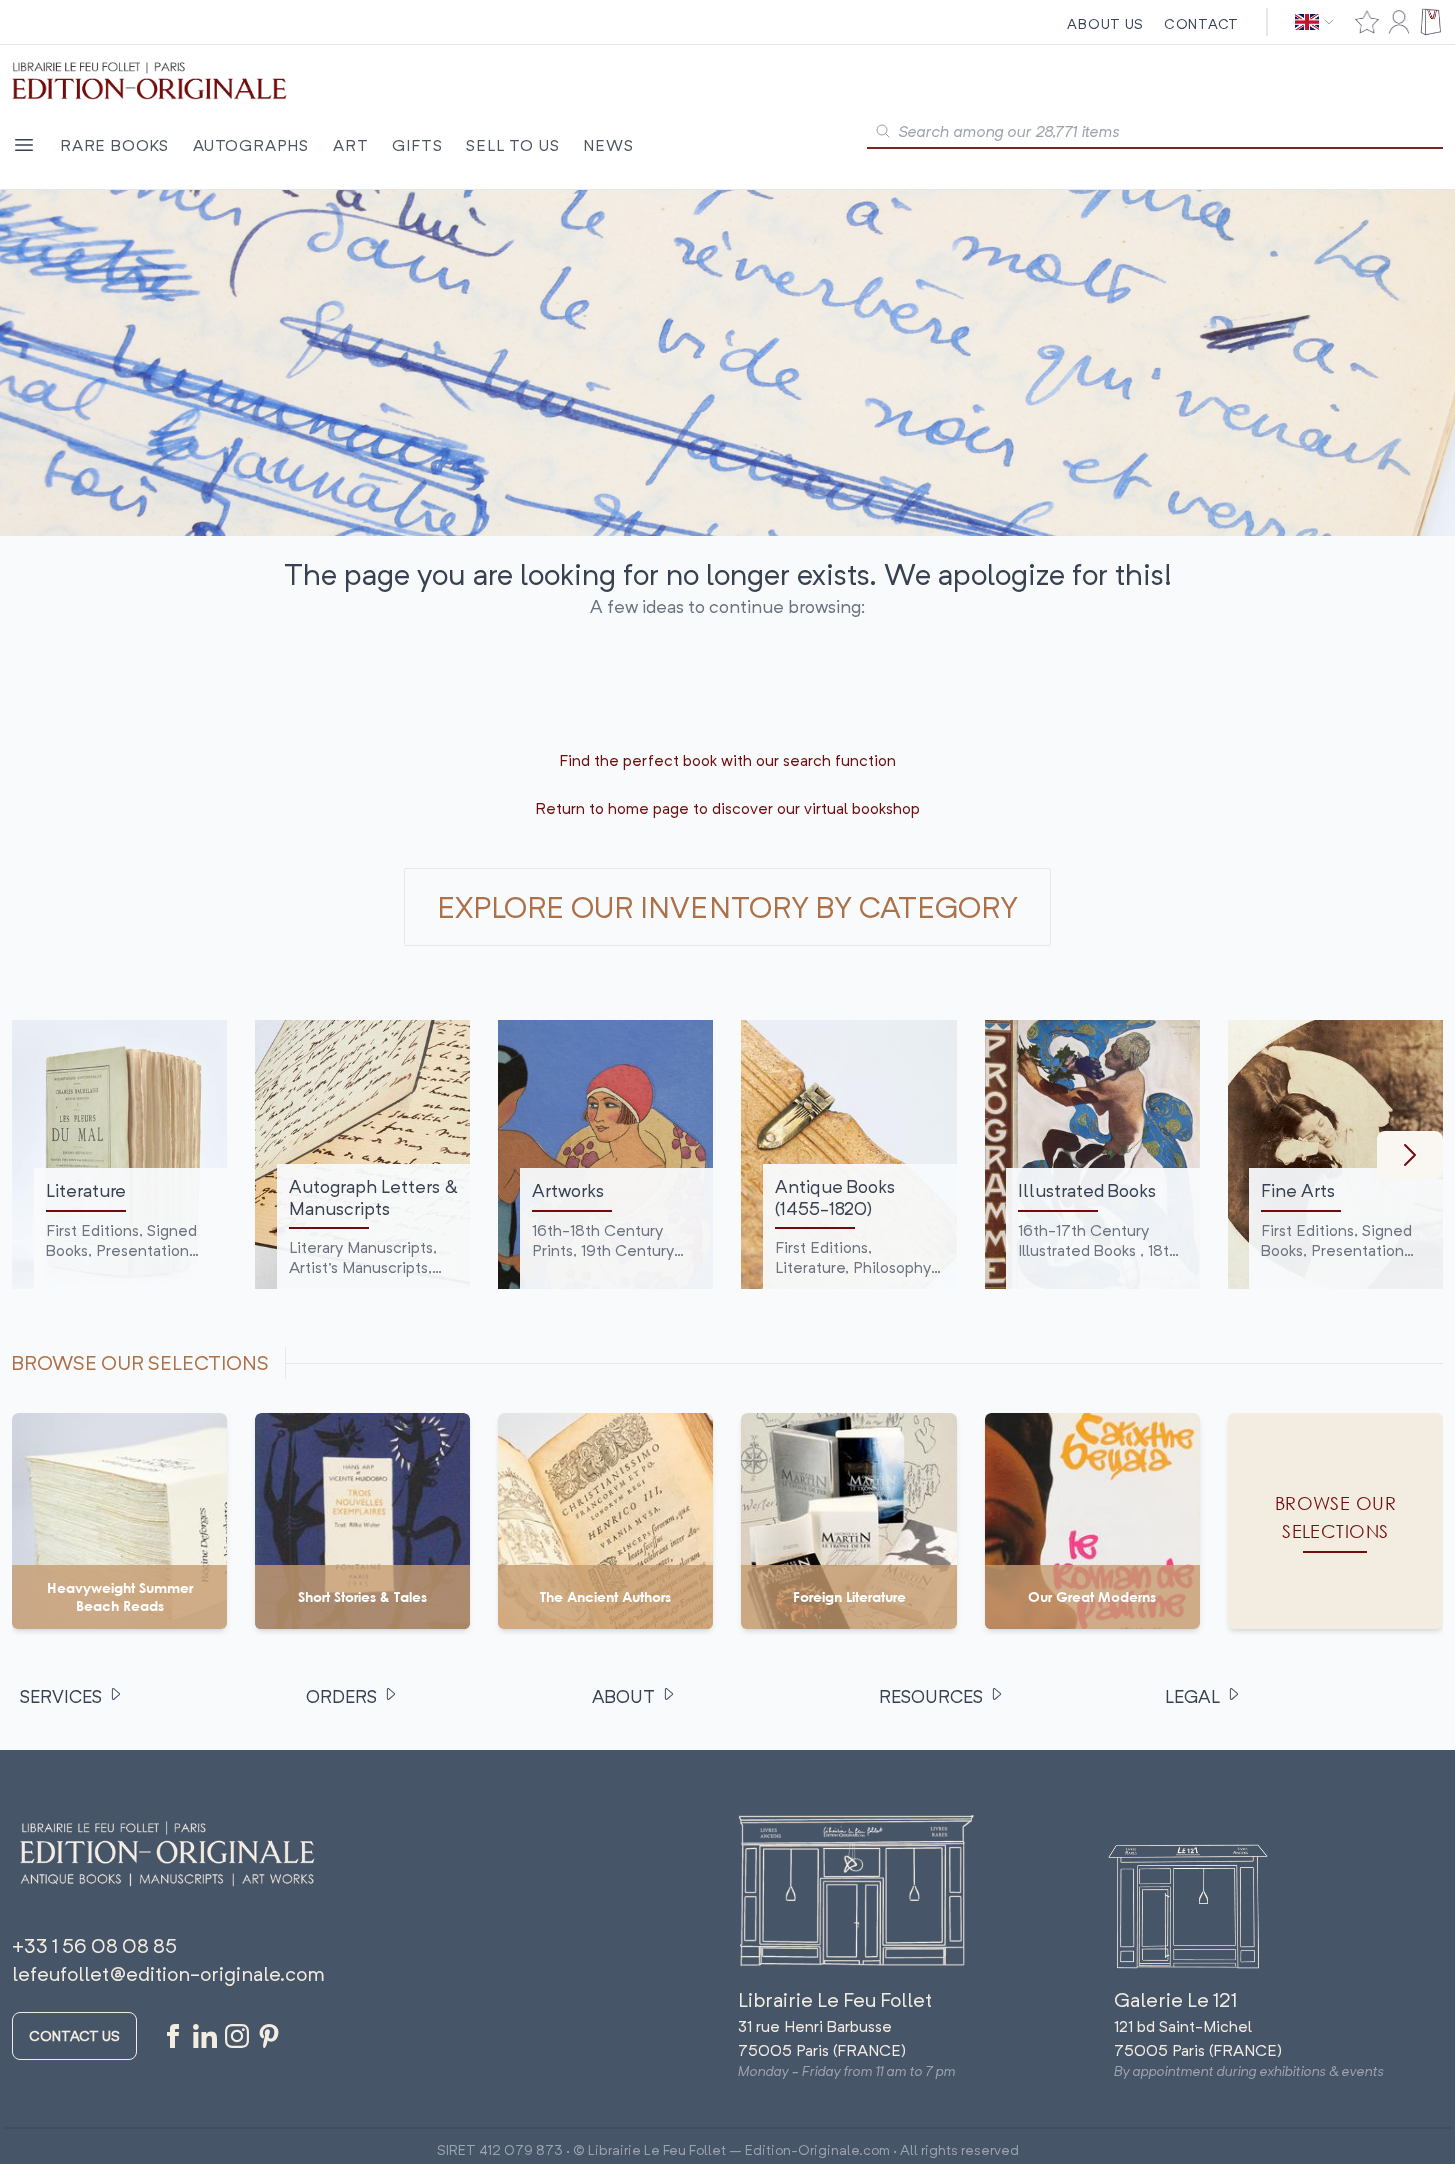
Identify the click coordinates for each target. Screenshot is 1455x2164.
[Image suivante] (1410, 1155)
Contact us (74, 2035)
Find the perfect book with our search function (727, 760)
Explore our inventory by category (727, 906)
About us (1105, 23)
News (608, 145)
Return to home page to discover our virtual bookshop (727, 808)
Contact (1201, 23)
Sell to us (512, 145)
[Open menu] (24, 145)
